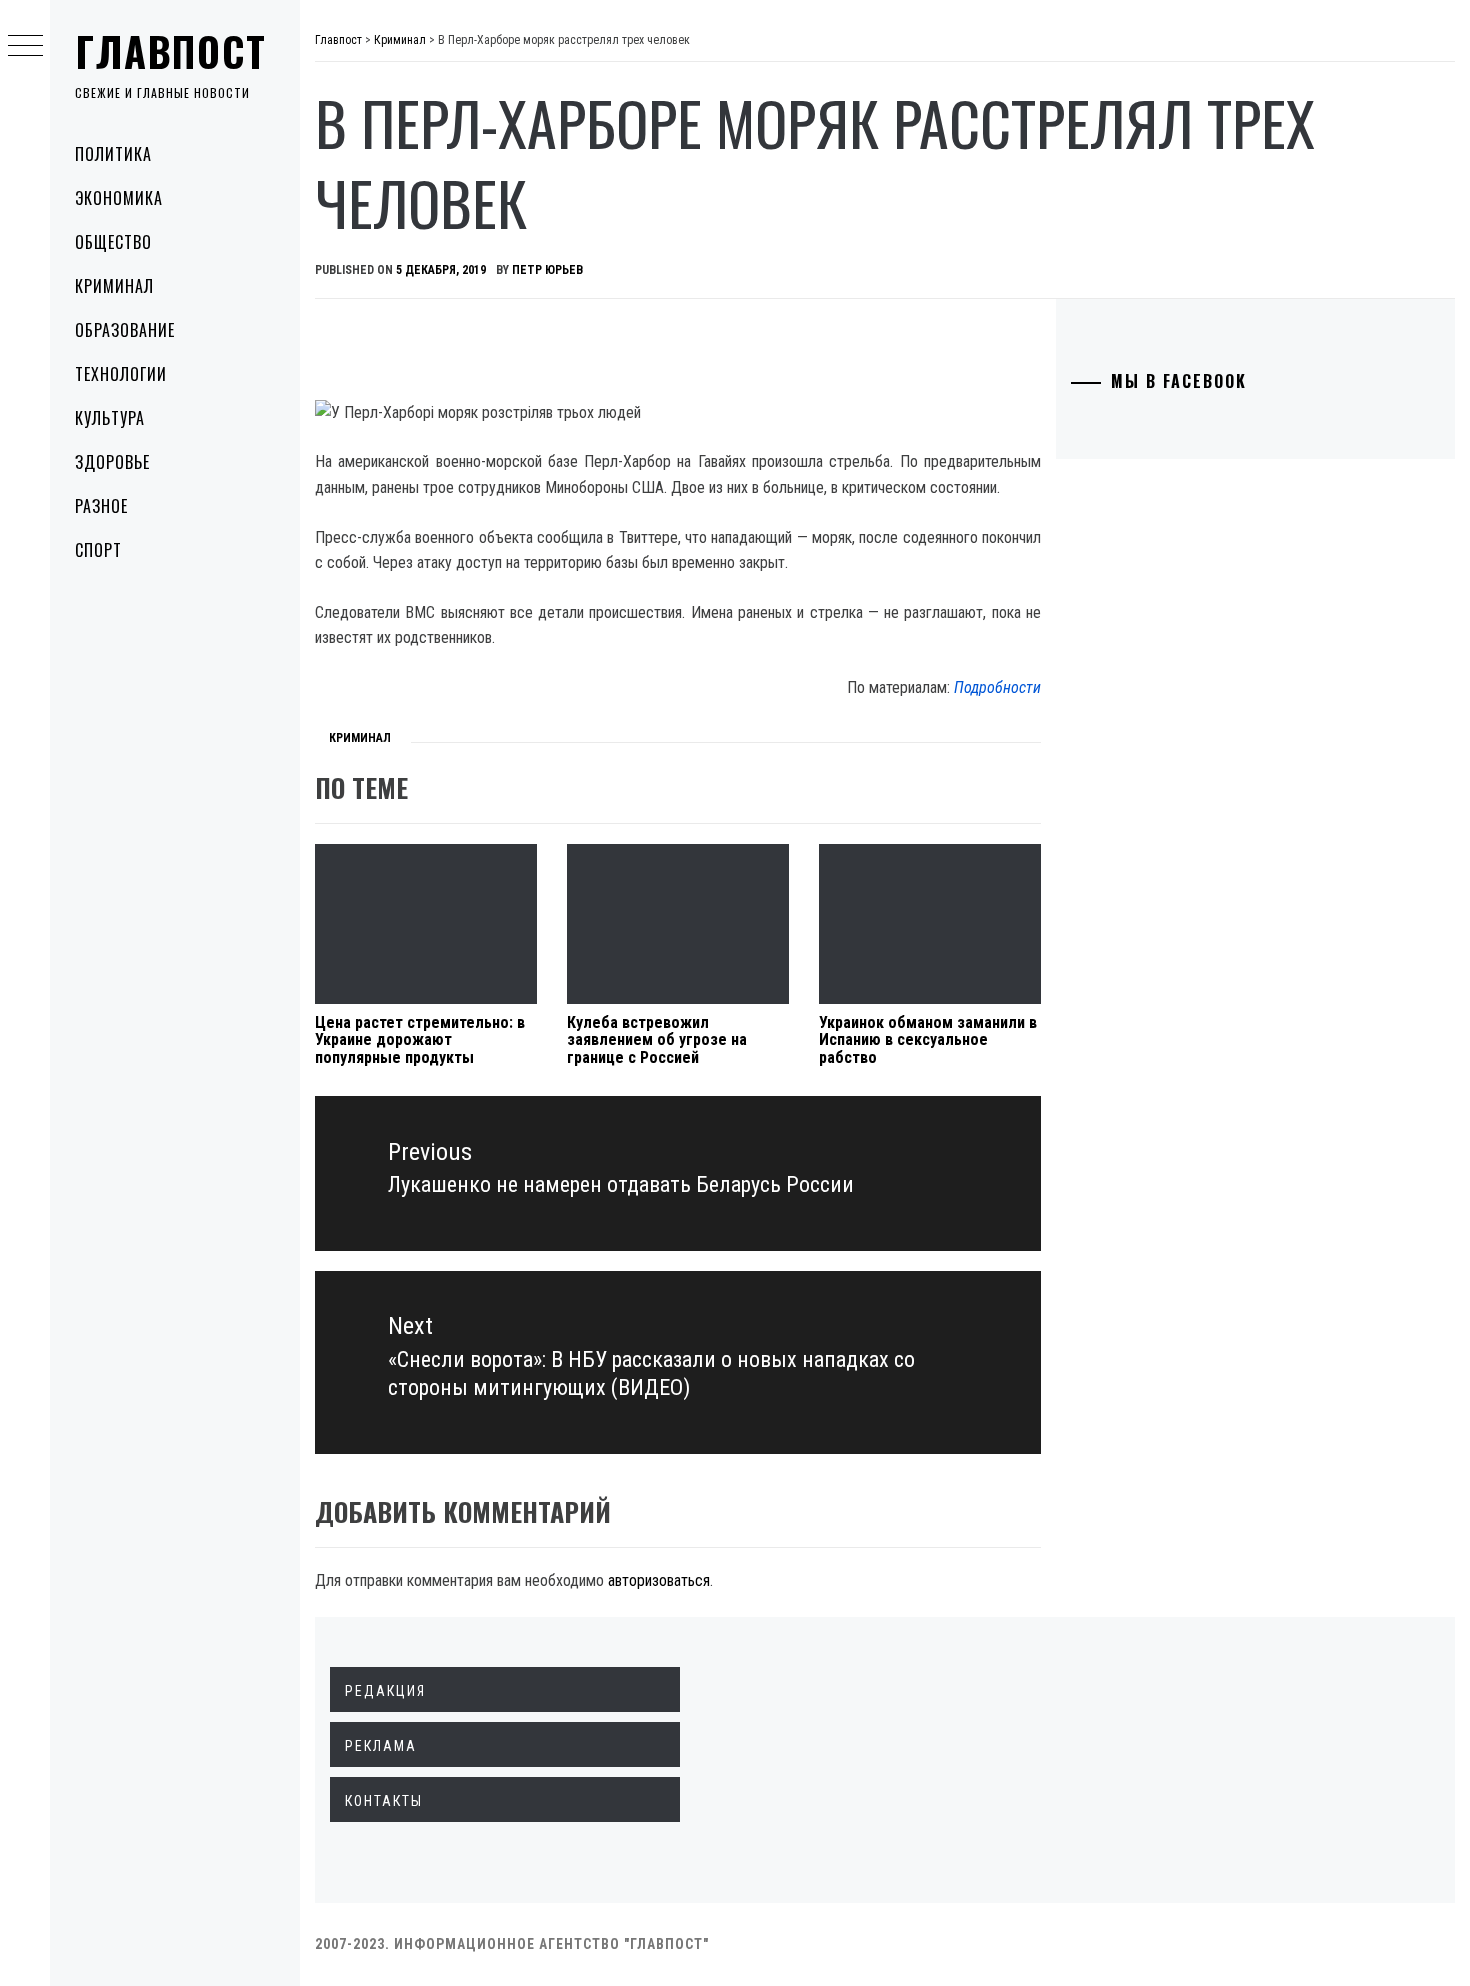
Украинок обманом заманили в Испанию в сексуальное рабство (928, 1040)
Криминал (114, 286)
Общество (113, 242)
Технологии (121, 374)
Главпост (171, 51)
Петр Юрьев (547, 270)
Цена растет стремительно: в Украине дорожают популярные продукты (420, 1040)
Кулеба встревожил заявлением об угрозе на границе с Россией (657, 1040)
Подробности (997, 687)
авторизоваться (659, 1580)
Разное (101, 506)
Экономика (119, 198)
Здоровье (112, 462)
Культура (110, 418)
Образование (125, 330)
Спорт (98, 550)
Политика (113, 154)
